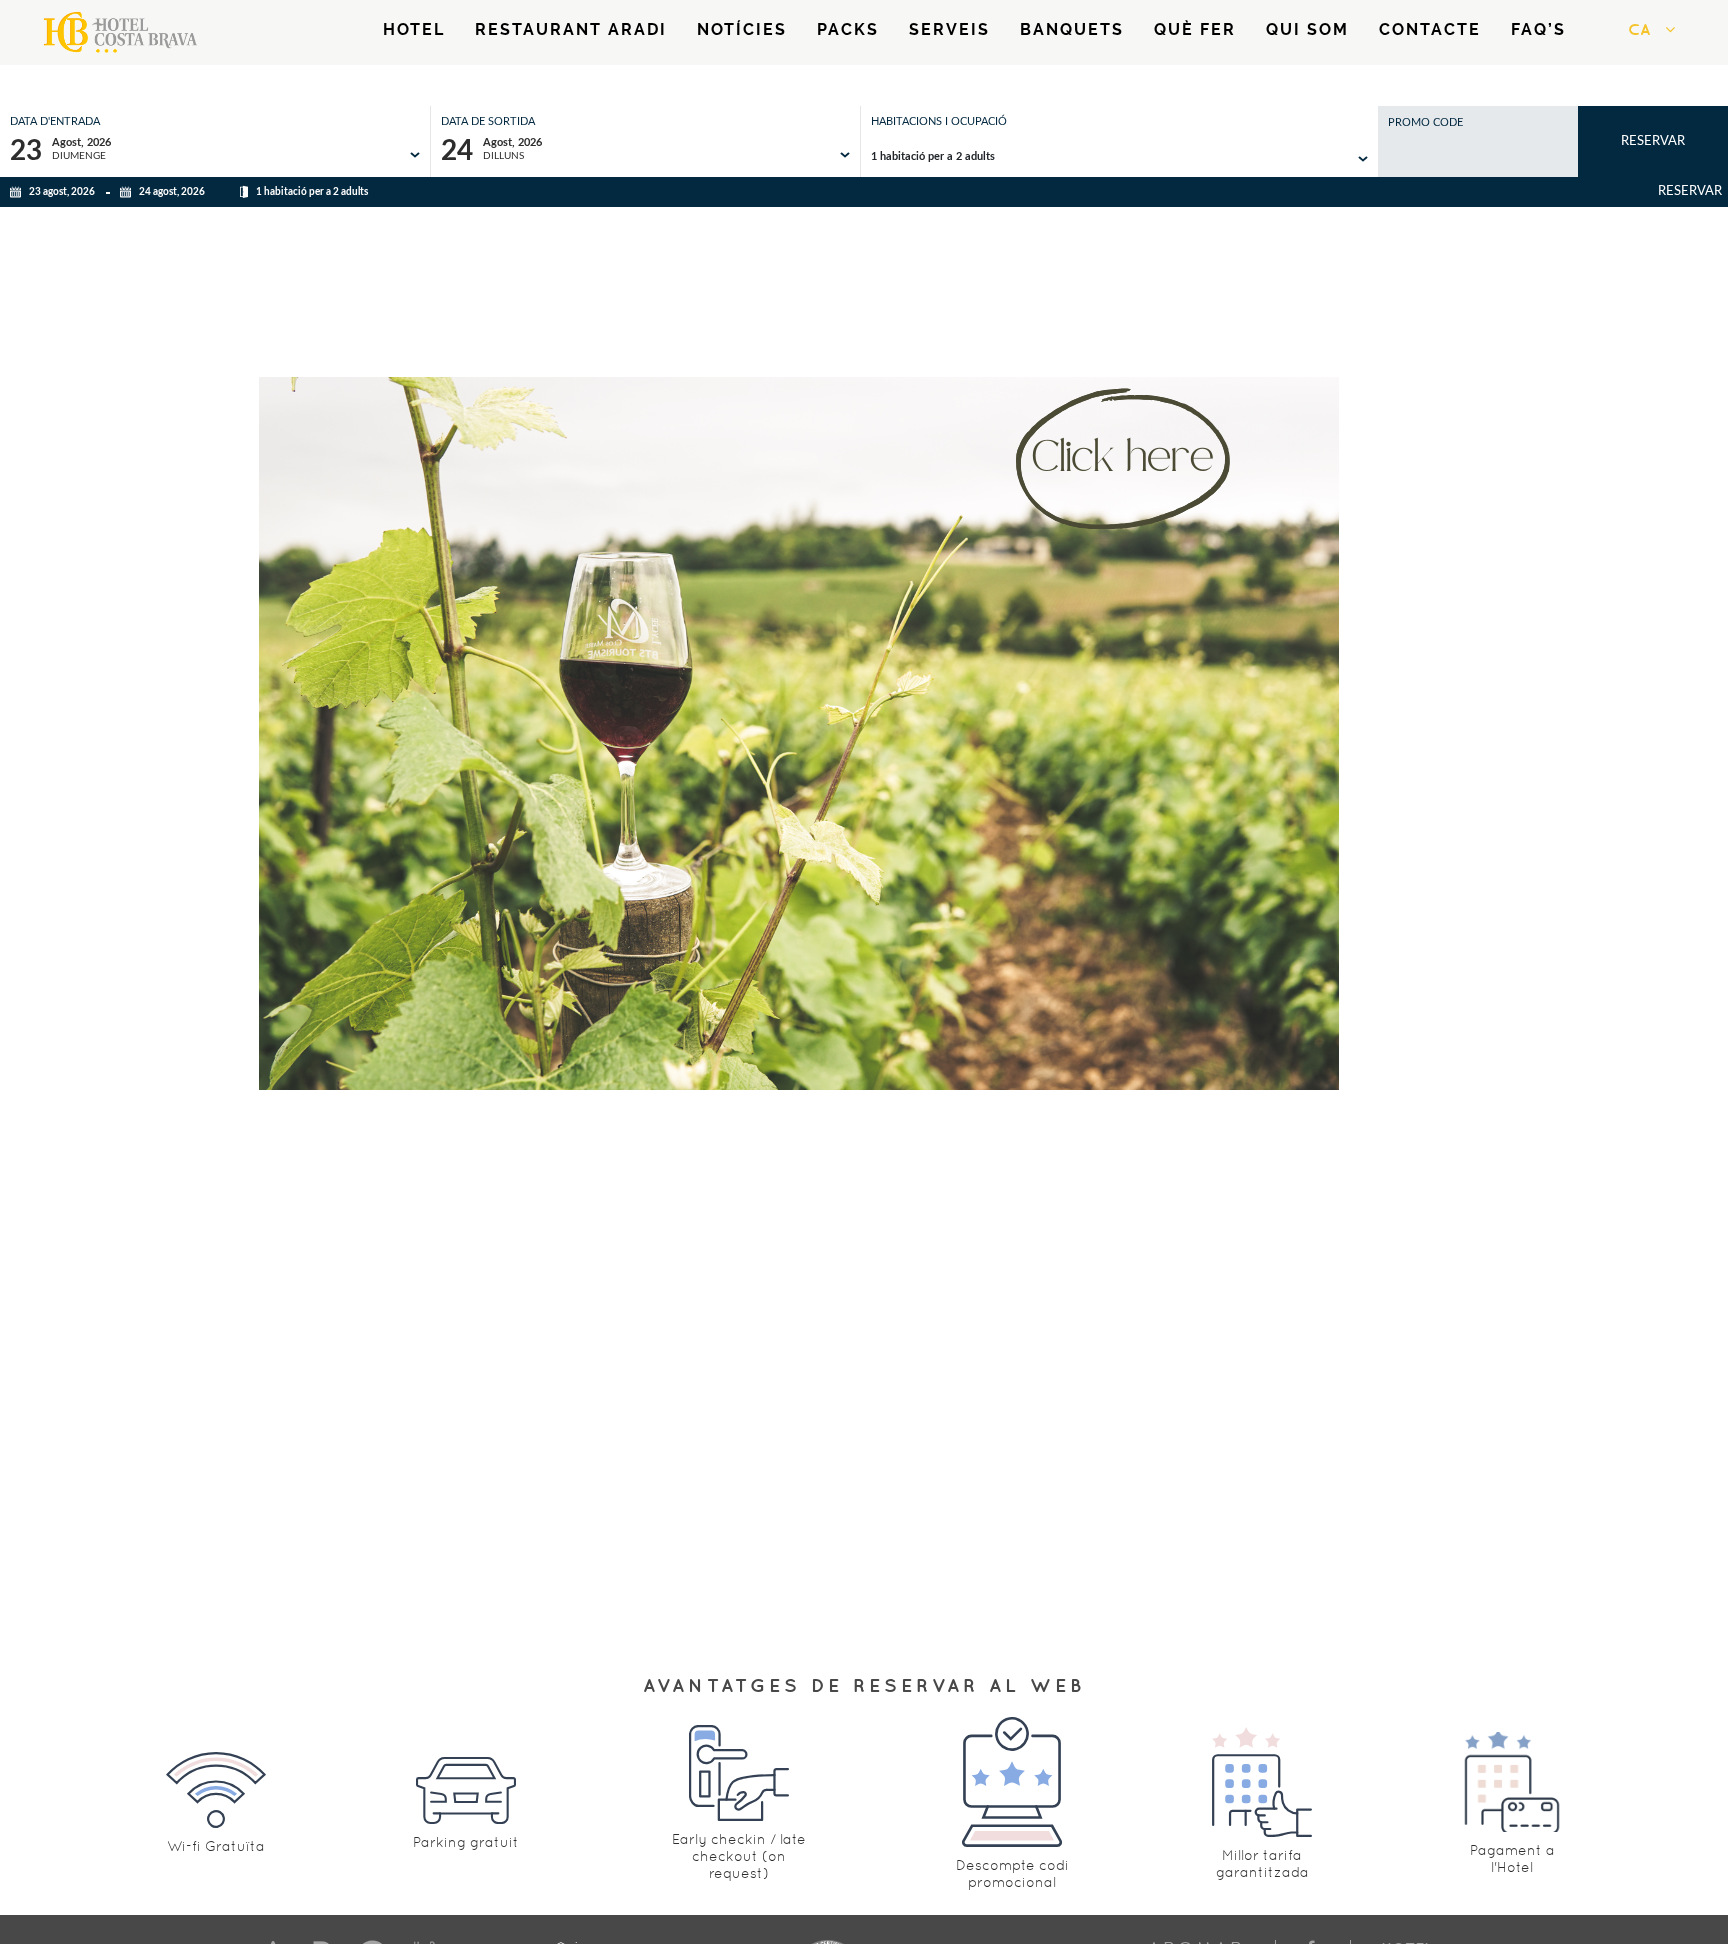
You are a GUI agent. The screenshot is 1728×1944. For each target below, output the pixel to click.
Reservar (1653, 141)
